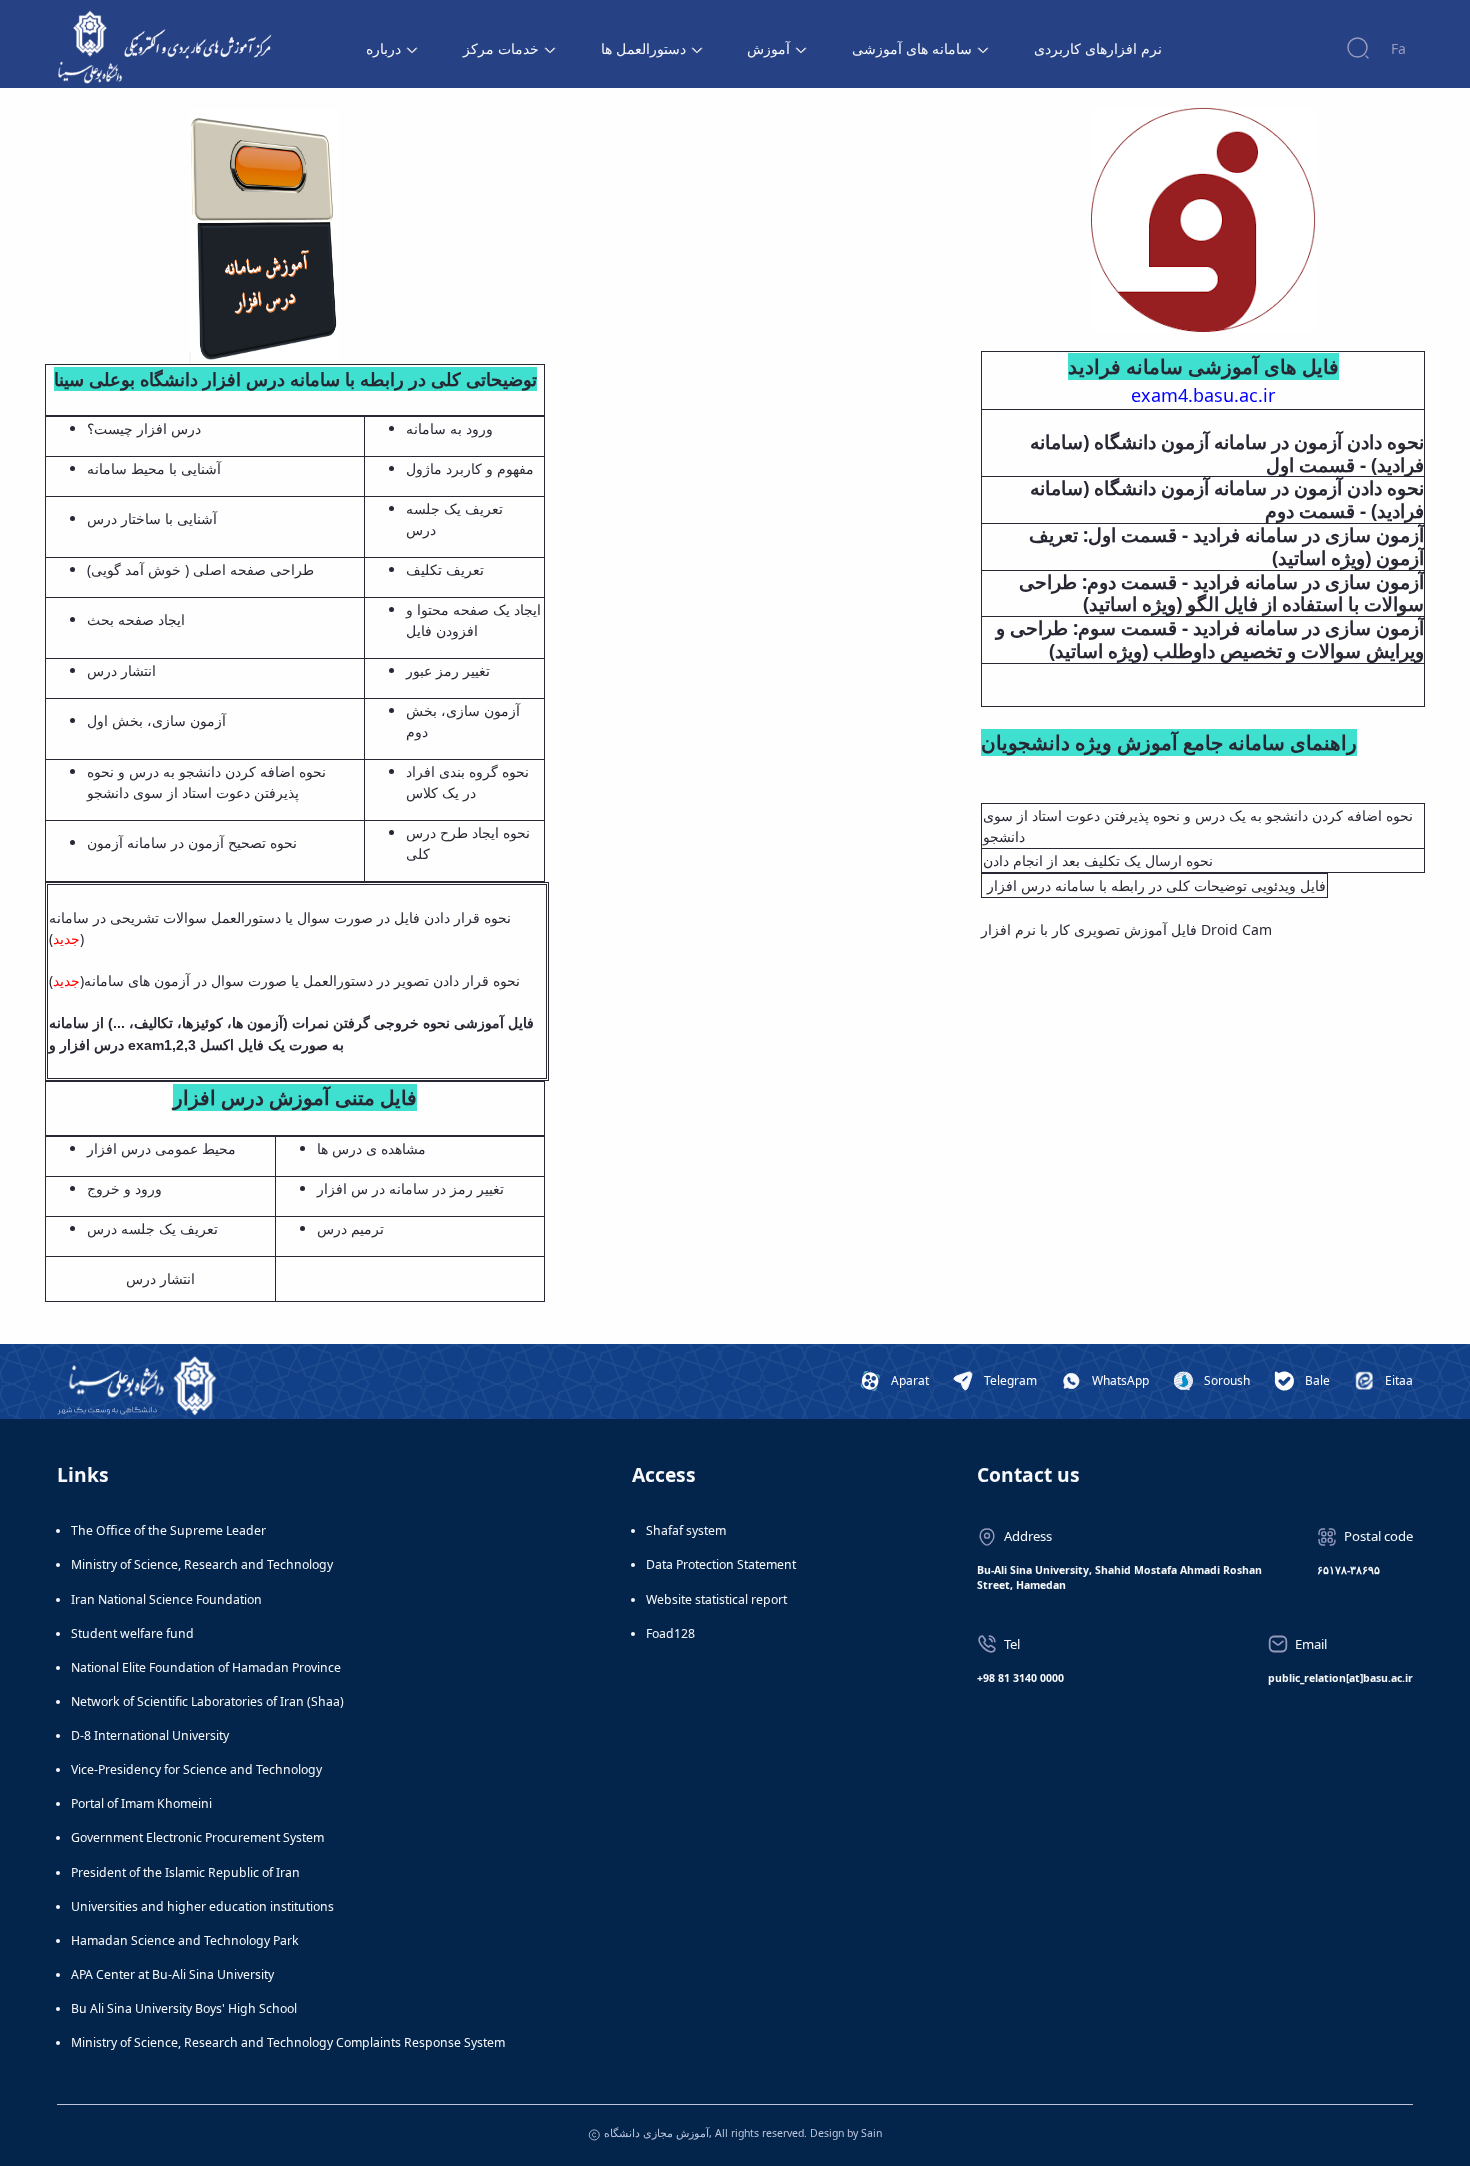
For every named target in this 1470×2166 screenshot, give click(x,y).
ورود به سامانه (449, 428)
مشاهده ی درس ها (371, 1148)
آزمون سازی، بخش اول (158, 720)
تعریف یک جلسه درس (152, 1228)
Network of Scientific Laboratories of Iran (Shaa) (207, 1701)
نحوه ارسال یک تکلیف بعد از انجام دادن (1098, 860)
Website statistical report (716, 1599)
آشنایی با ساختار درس (152, 518)
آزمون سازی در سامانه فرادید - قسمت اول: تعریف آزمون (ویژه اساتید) (1226, 547)
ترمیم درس (350, 1228)
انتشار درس (121, 670)
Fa (1398, 48)
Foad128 (670, 1633)
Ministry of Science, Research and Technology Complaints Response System (288, 2042)
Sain (871, 2133)
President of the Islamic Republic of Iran (185, 1872)
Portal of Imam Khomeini (141, 1803)
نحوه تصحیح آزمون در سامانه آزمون (192, 842)
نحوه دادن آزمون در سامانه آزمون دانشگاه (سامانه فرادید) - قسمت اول (1227, 454)
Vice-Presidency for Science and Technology (196, 1769)
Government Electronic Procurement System (197, 1837)
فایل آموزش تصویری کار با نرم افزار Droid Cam (1126, 929)
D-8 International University (150, 1735)
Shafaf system (686, 1530)
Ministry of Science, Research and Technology (202, 1564)
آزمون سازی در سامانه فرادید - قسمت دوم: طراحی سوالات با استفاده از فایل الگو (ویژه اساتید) (1221, 594)
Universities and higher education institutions (202, 1906)
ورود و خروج (124, 1188)
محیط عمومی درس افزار (161, 1148)
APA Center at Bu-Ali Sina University (172, 1974)
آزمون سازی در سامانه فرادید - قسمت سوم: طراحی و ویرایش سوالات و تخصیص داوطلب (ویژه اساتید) (1210, 640)
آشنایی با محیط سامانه (154, 468)
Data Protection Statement (721, 1564)
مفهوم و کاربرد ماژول (470, 468)
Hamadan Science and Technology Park (185, 1940)
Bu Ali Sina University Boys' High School (184, 2008)
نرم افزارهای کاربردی (1098, 48)
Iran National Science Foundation (166, 1599)
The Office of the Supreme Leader (168, 1530)
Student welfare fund (132, 1633)
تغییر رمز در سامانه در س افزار (410, 1188)
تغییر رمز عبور (448, 670)
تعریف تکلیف (447, 569)
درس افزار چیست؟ (146, 428)
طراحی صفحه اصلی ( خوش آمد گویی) (200, 569)
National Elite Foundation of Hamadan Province (206, 1667)
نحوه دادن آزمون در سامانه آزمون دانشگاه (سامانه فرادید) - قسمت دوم (1227, 500)
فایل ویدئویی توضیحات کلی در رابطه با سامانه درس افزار (1154, 885)
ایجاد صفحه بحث (136, 619)
